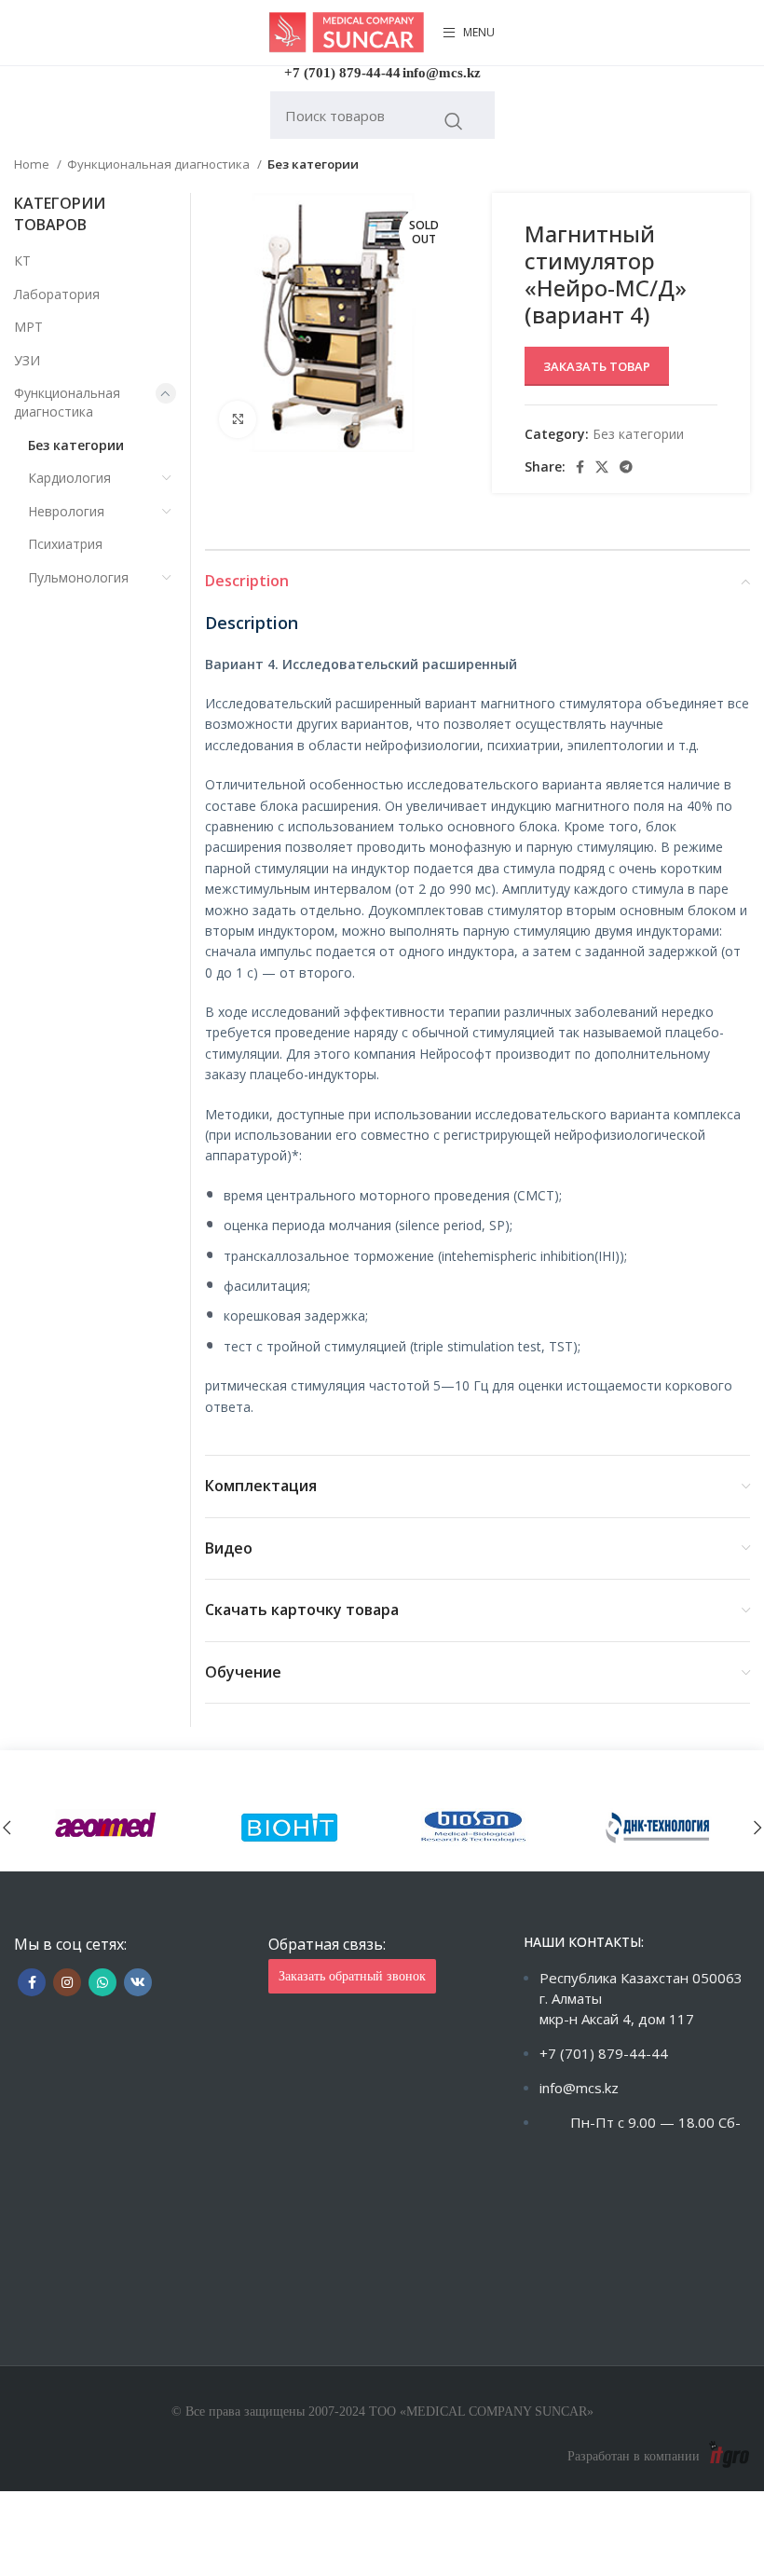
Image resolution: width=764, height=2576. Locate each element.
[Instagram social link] (67, 1982)
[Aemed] (106, 1827)
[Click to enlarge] (238, 419)
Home (33, 164)
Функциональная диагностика (160, 164)
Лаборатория (57, 294)
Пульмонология (78, 577)
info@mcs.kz (442, 73)
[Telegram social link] (626, 467)
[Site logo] (347, 31)
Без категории (313, 164)
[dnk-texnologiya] (659, 1827)
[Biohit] (291, 1827)
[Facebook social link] (580, 467)
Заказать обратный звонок (352, 1976)
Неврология (66, 511)
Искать (454, 121)
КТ (22, 260)
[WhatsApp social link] (102, 1982)
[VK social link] (138, 1982)
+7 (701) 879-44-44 (342, 73)
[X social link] (602, 467)
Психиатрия (65, 544)
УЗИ (27, 360)
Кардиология (69, 478)
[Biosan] (474, 1827)
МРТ (28, 327)
